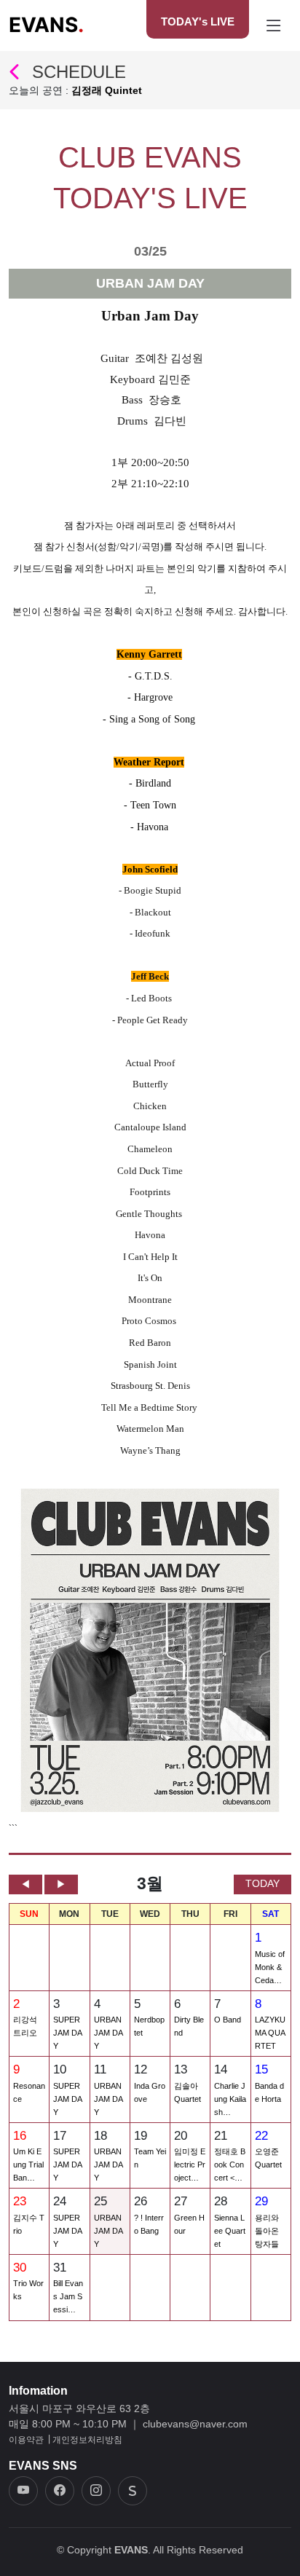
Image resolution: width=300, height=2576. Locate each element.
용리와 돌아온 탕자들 (267, 2231)
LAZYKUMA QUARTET (270, 2033)
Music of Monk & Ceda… (270, 1967)
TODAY (262, 1883)
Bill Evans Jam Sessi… (68, 2296)
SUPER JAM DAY (68, 2033)
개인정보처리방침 (87, 2440)
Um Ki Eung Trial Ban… (28, 2165)
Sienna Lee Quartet (230, 2231)
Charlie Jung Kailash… (230, 2099)
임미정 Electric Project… (190, 2165)
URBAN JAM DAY (108, 2033)
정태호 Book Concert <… (230, 2165)
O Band (228, 2020)
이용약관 (26, 2440)
